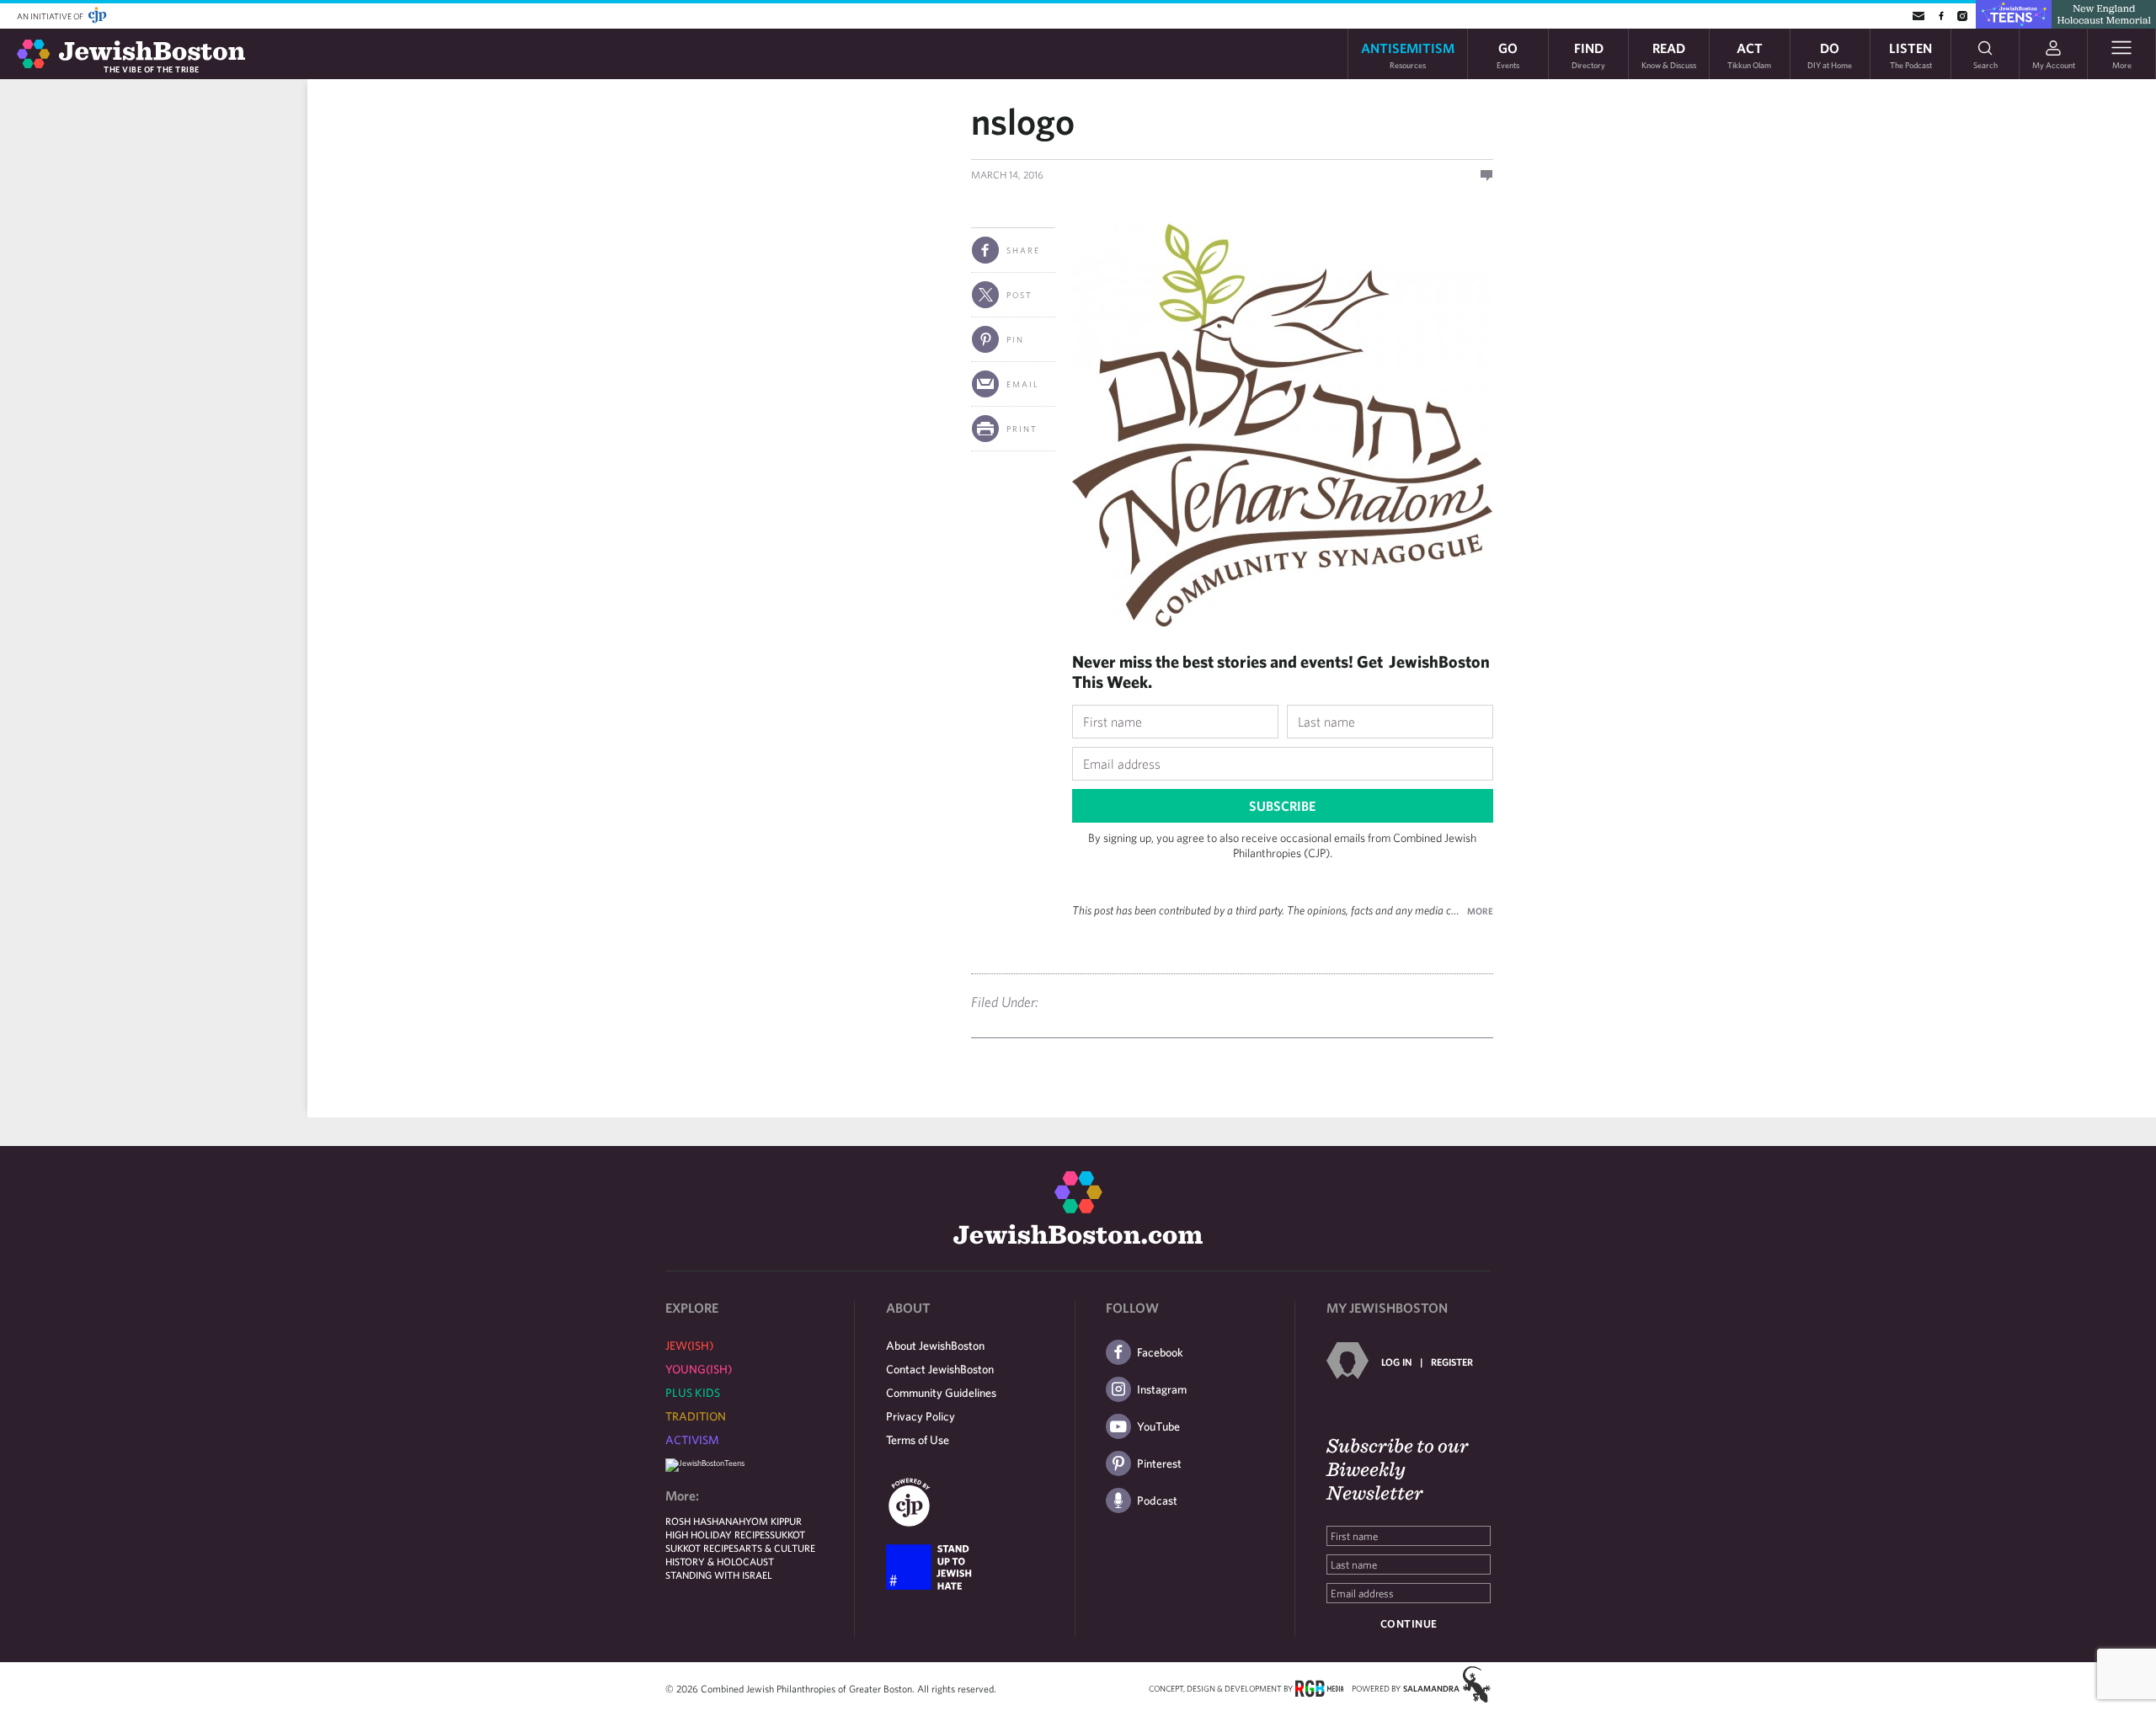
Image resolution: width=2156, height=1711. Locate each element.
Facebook (1160, 1352)
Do (1830, 54)
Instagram (1162, 1389)
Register (1452, 1362)
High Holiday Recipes (718, 1534)
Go (1508, 54)
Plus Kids (693, 1393)
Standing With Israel (719, 1575)
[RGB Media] (1319, 1687)
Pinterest (1159, 1463)
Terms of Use (918, 1440)
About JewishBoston (935, 1346)
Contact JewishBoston (940, 1369)
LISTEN (1911, 54)
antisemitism (1408, 54)
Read (1669, 54)
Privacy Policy (921, 1416)
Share (1023, 250)
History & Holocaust (720, 1561)
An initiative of (51, 16)
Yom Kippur (774, 1521)
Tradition (696, 1416)
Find (1588, 54)
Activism (692, 1440)
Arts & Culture (777, 1548)
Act (1749, 54)
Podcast (1157, 1500)
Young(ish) (699, 1369)
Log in (1396, 1362)
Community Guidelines (941, 1393)
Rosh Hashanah (705, 1521)
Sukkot (787, 1534)
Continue (1409, 1624)
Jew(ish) (689, 1346)
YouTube (1158, 1426)
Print (1022, 429)
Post (1019, 295)
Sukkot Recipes (702, 1548)
